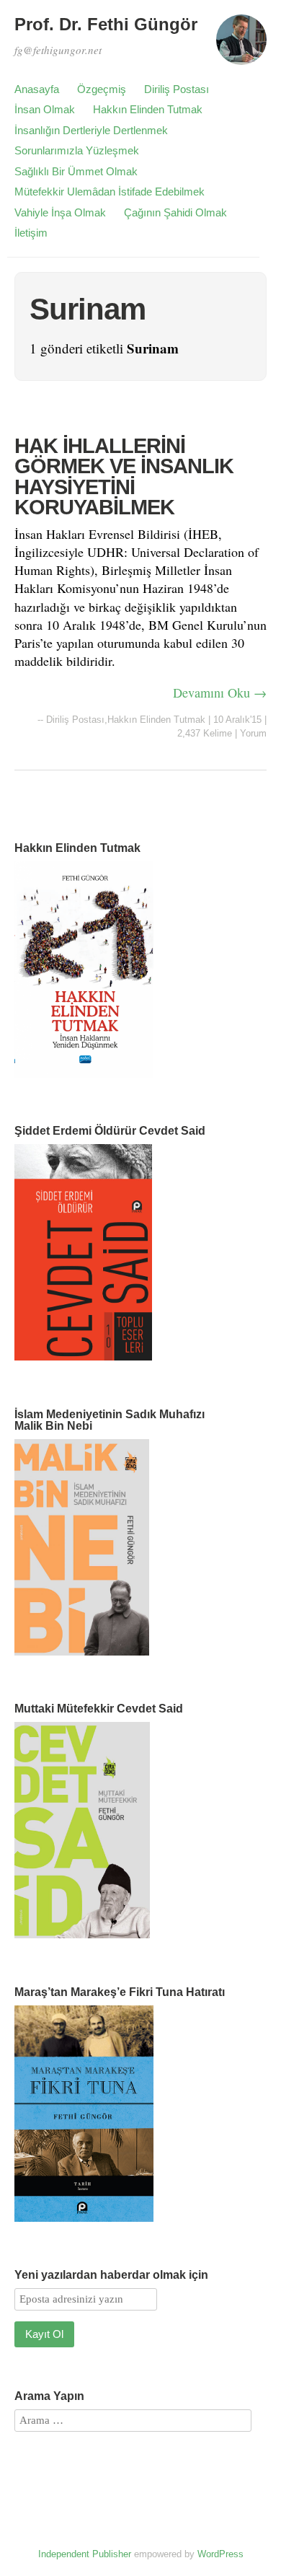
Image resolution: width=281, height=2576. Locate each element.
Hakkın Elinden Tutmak (148, 109)
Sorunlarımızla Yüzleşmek (77, 150)
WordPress (220, 2554)
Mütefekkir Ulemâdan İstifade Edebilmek (110, 192)
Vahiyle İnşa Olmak (60, 212)
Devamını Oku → (220, 693)
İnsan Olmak (45, 109)
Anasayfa (37, 89)
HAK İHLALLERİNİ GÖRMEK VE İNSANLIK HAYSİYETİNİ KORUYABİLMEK (124, 477)
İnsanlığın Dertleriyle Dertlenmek (91, 130)
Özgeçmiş (102, 89)
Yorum (253, 733)
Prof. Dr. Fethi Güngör (106, 24)
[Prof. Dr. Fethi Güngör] (241, 46)
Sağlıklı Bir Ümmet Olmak (76, 171)
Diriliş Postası (177, 89)
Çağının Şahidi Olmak (175, 212)
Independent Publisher (85, 2554)
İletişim (31, 233)
